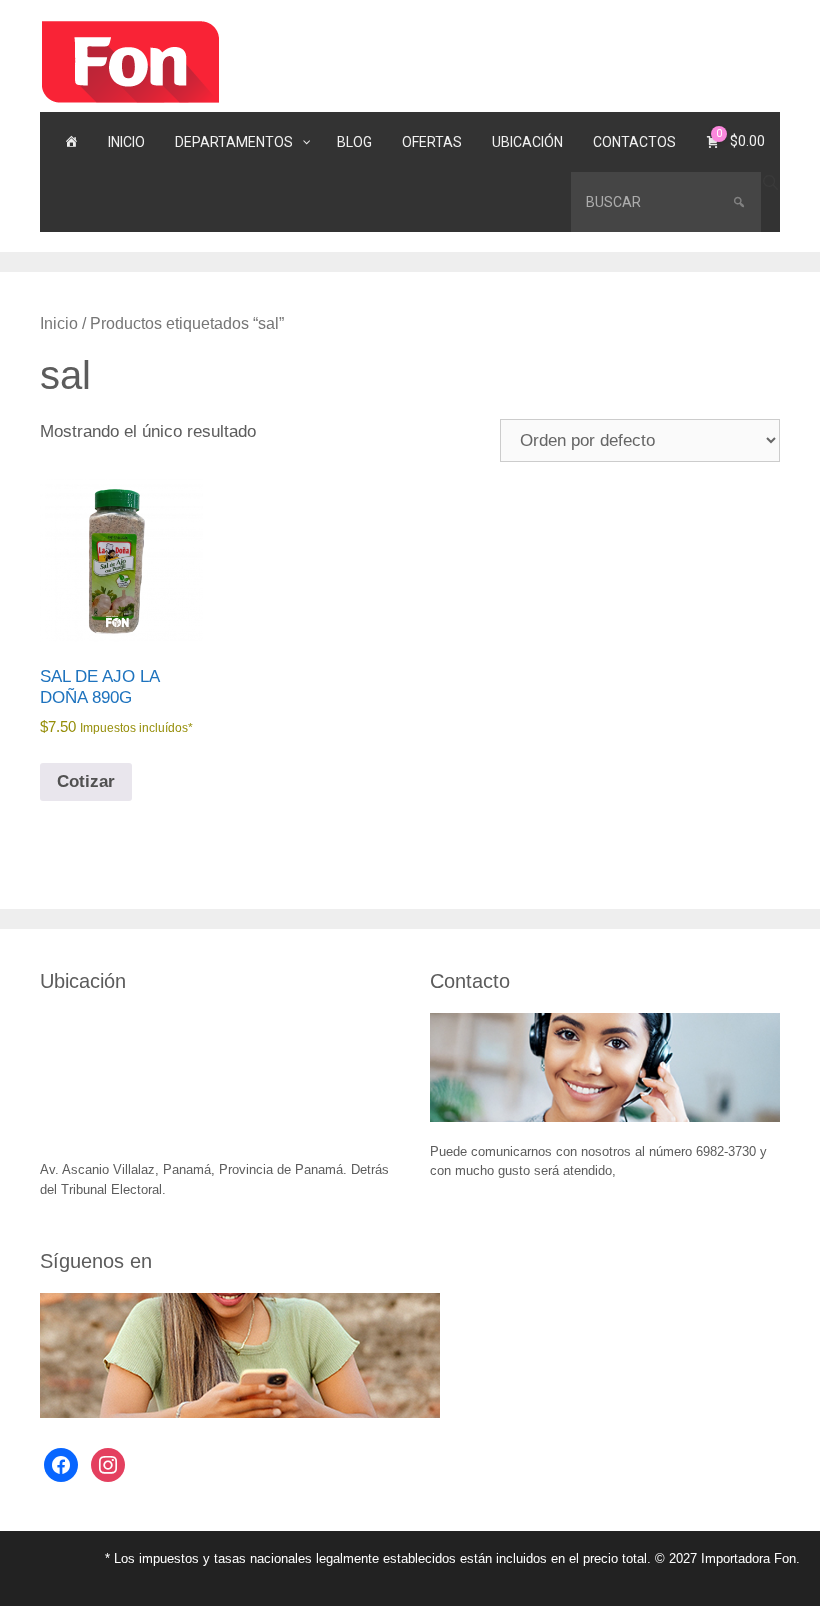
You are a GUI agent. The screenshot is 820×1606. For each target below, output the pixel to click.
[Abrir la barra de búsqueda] (770, 183)
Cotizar (86, 781)
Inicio (59, 323)
